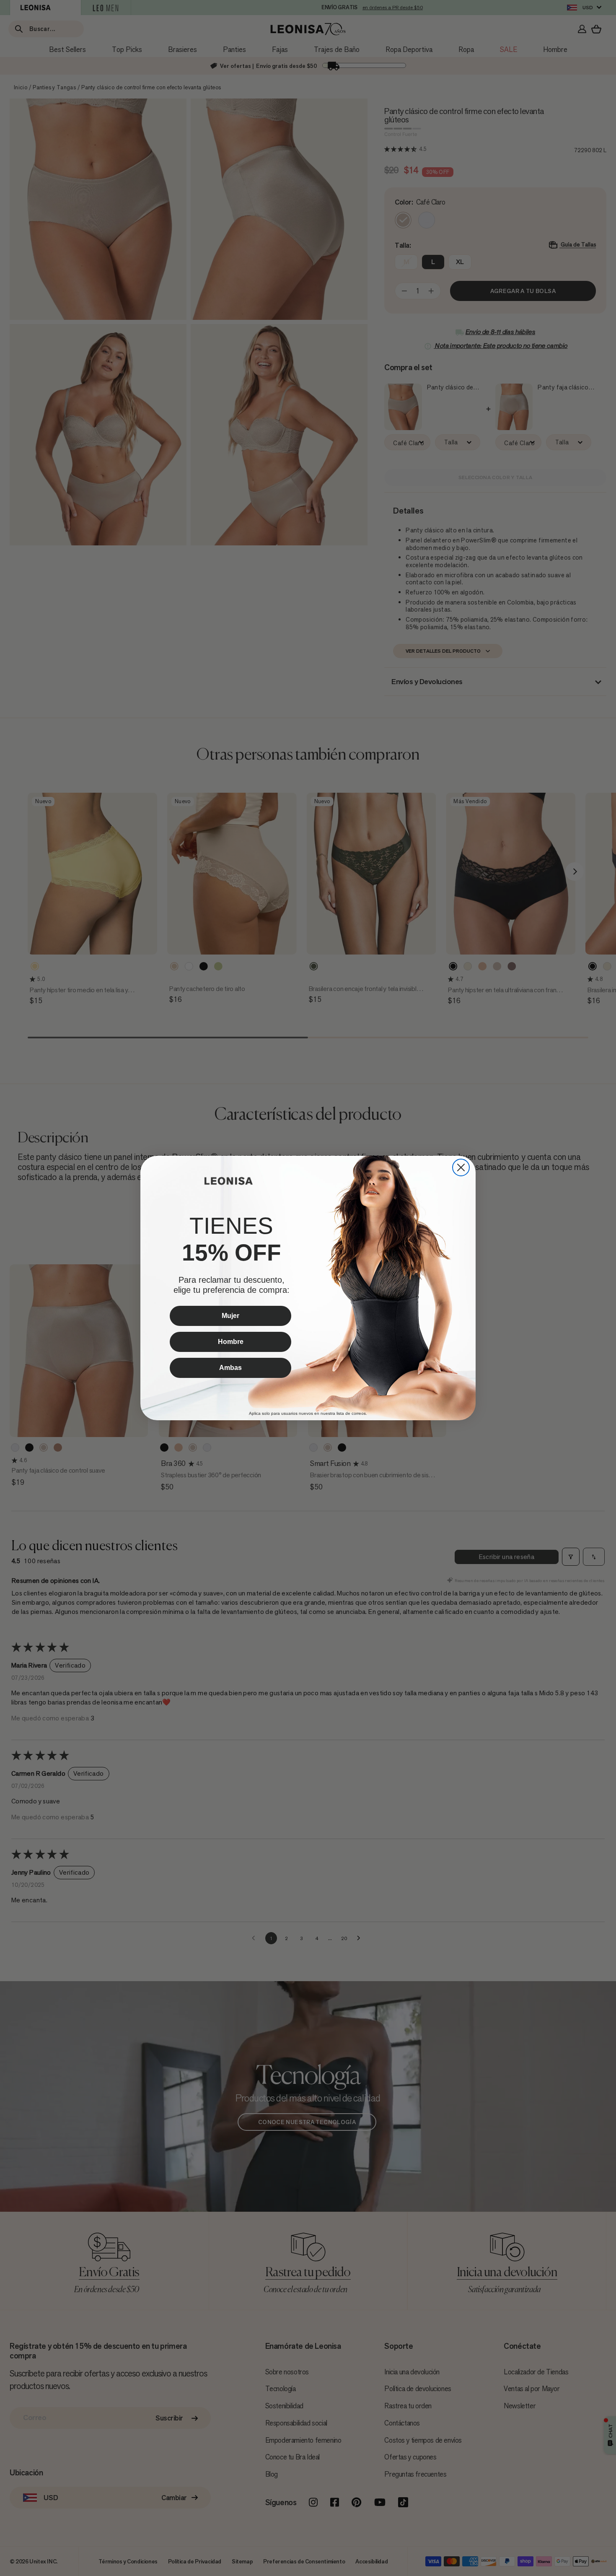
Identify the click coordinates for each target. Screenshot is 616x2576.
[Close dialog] (461, 1167)
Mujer (230, 1316)
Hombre (231, 1342)
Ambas (230, 1368)
